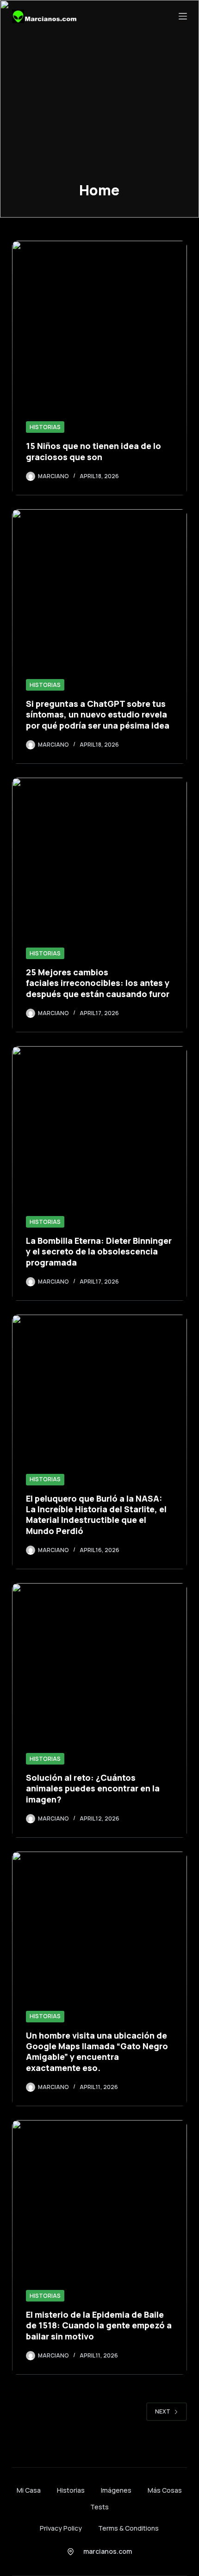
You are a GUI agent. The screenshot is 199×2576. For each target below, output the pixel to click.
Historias (45, 427)
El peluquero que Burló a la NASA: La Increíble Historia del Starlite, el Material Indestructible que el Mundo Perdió (96, 1515)
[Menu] (183, 16)
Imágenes (116, 2490)
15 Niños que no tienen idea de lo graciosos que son (93, 451)
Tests (99, 2507)
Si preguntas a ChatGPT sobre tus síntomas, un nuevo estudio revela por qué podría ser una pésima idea (98, 714)
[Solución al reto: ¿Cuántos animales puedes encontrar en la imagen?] (99, 1710)
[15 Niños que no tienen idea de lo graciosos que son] (99, 368)
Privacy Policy (61, 2528)
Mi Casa (29, 2490)
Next (163, 2411)
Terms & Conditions (128, 2528)
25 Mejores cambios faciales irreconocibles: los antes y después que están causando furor (98, 983)
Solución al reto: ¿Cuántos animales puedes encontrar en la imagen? (93, 1788)
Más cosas (165, 2490)
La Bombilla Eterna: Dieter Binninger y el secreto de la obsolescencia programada (99, 1251)
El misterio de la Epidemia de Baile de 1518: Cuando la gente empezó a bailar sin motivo (99, 2325)
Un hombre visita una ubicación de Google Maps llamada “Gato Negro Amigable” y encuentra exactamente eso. (97, 2052)
